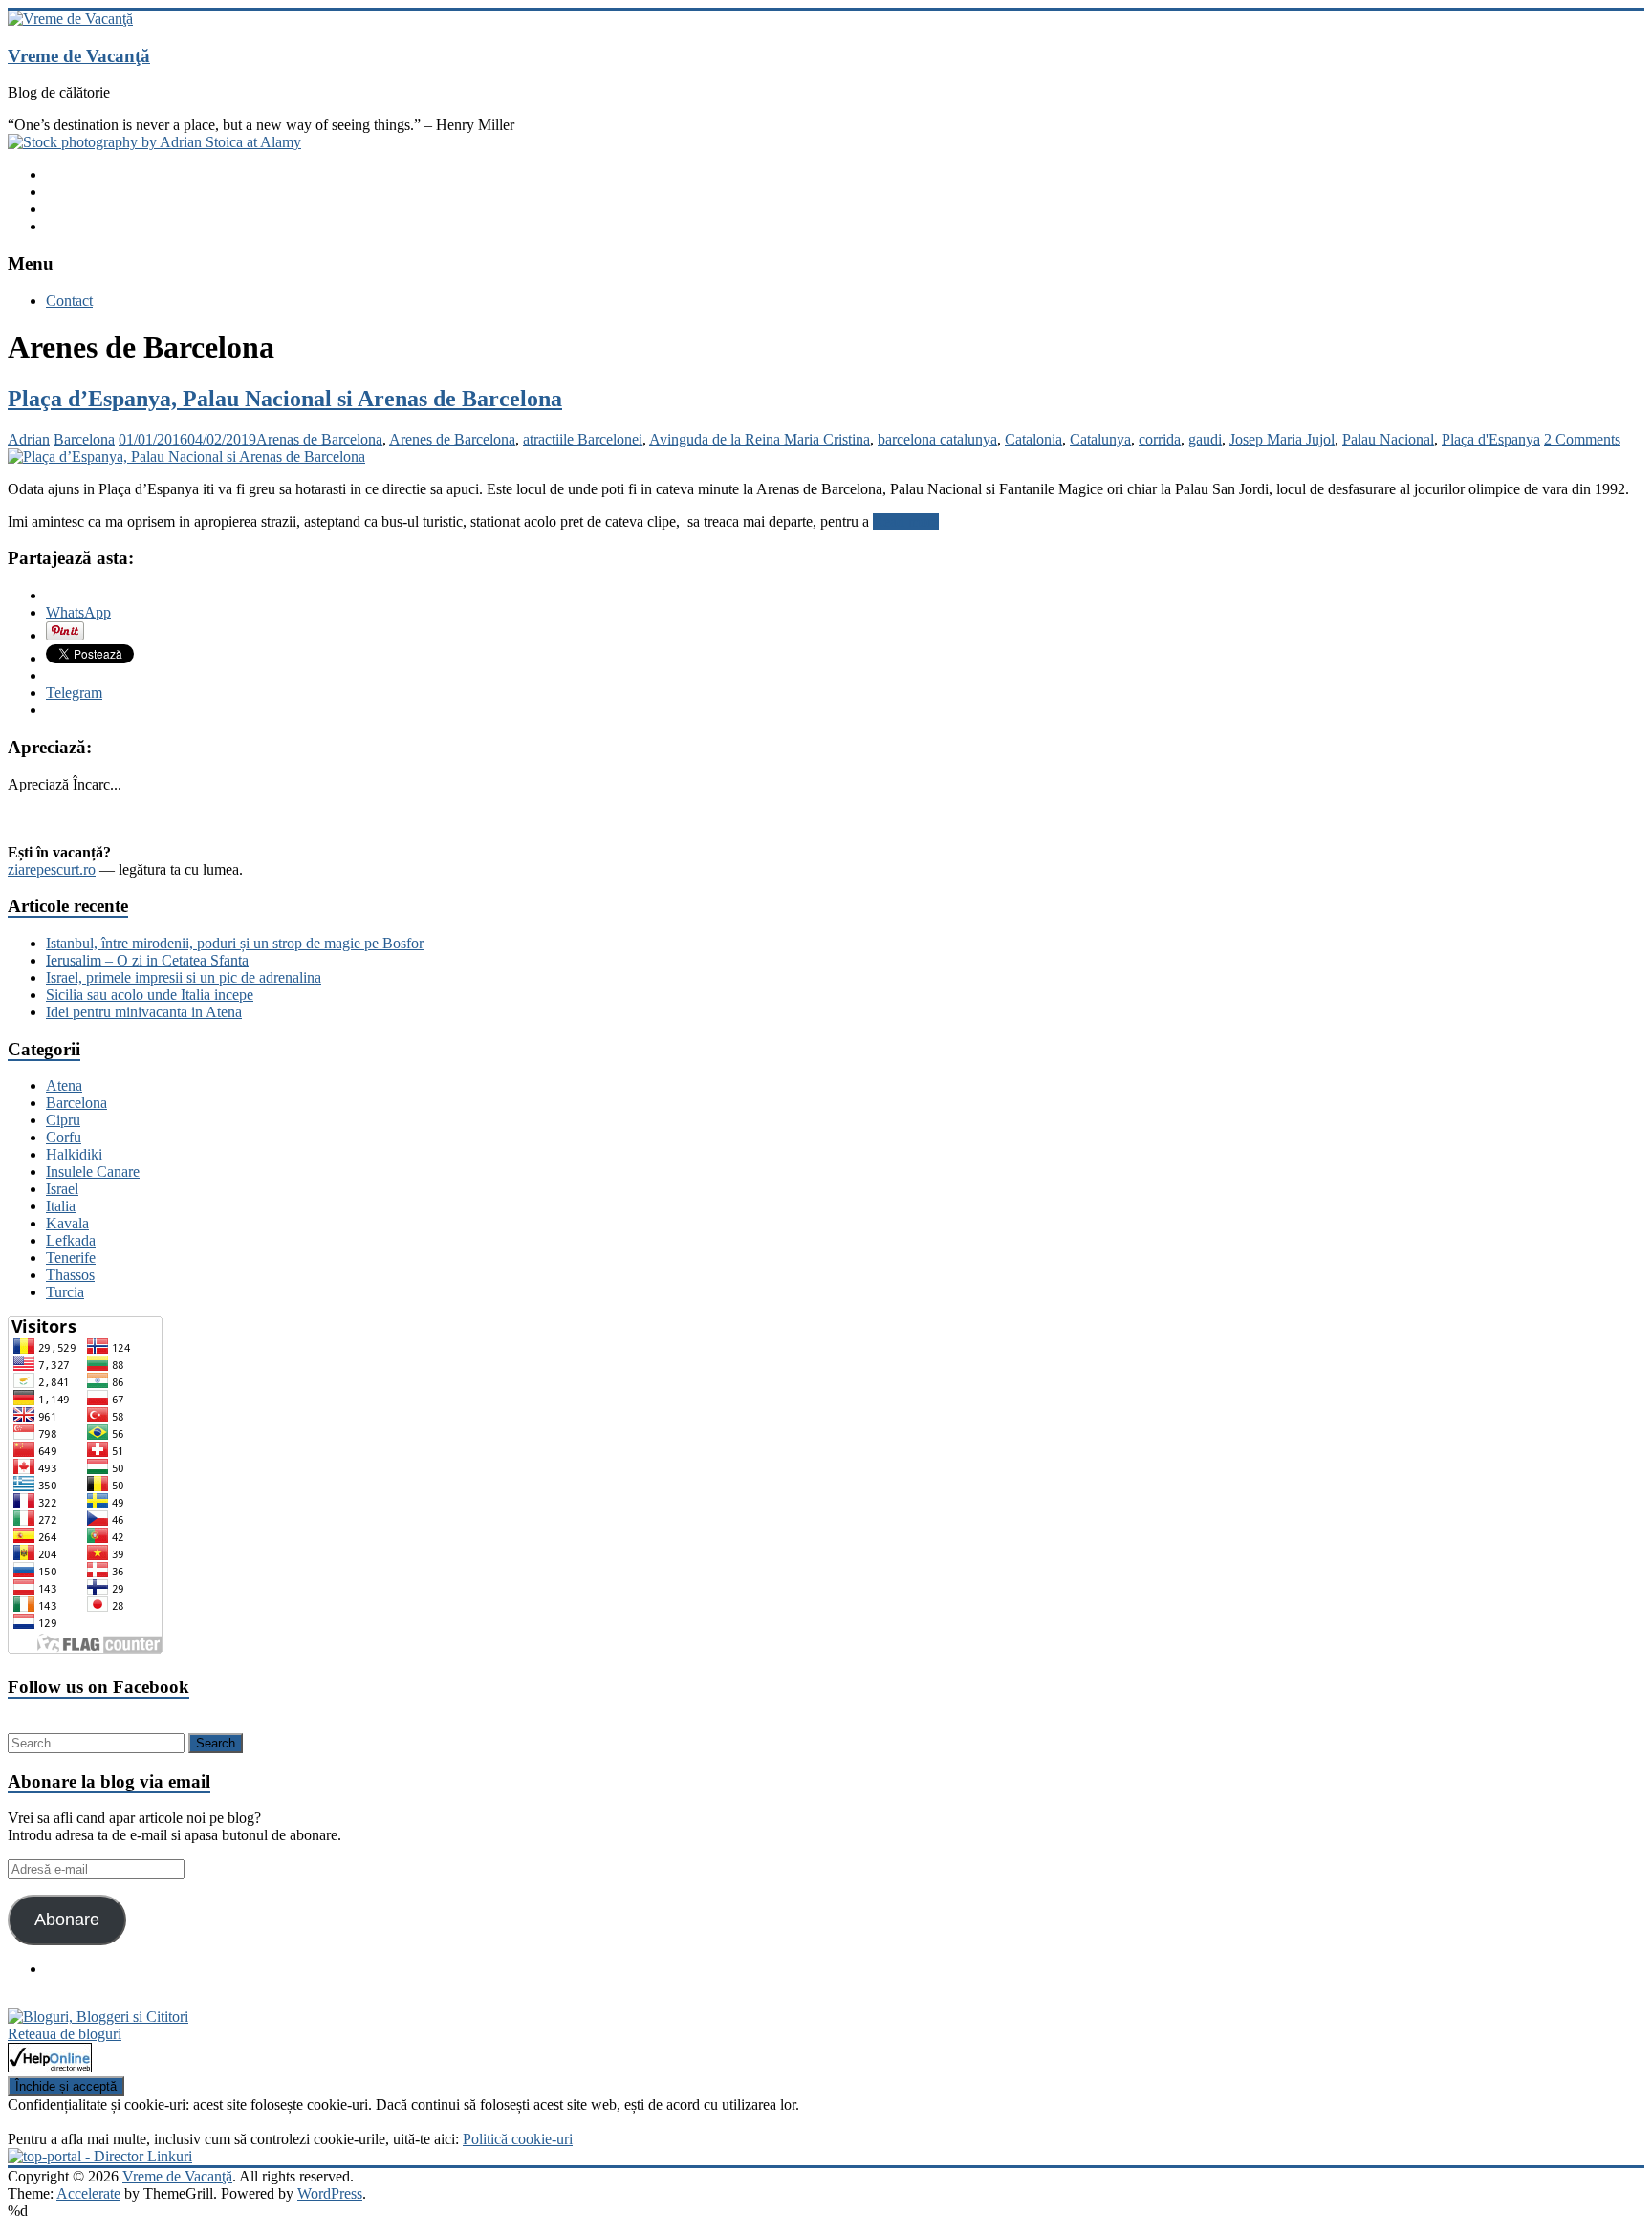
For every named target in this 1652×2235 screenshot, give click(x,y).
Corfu (64, 1137)
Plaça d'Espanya (1491, 439)
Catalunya (1100, 439)
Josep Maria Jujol (1282, 439)
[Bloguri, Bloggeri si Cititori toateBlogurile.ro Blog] (98, 2017)
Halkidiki (74, 1154)
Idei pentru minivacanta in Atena (144, 1012)
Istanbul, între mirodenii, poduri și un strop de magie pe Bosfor (235, 943)
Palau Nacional (1388, 439)
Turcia (65, 1292)
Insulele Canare (93, 1172)
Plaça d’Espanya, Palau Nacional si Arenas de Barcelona (285, 399)
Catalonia (1033, 439)
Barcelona (84, 439)
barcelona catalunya (937, 439)
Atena (64, 1085)
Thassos (70, 1275)
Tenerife (71, 1258)
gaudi (1205, 439)
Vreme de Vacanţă (79, 56)
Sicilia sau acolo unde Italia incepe (150, 995)
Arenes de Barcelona (452, 439)
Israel (62, 1189)
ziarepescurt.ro (52, 869)
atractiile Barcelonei (583, 439)
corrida (1160, 439)
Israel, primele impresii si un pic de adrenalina (184, 977)
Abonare (67, 1920)
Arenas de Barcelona (319, 439)
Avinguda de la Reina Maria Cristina (760, 439)
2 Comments (1582, 439)
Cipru (63, 1120)
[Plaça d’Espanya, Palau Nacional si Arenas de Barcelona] (186, 456)
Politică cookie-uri (518, 2139)
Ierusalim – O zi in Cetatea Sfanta (147, 960)
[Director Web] (50, 2067)
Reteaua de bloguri (65, 2034)
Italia (61, 1206)
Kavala (67, 1223)
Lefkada (71, 1240)
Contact (69, 301)
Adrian (29, 439)
